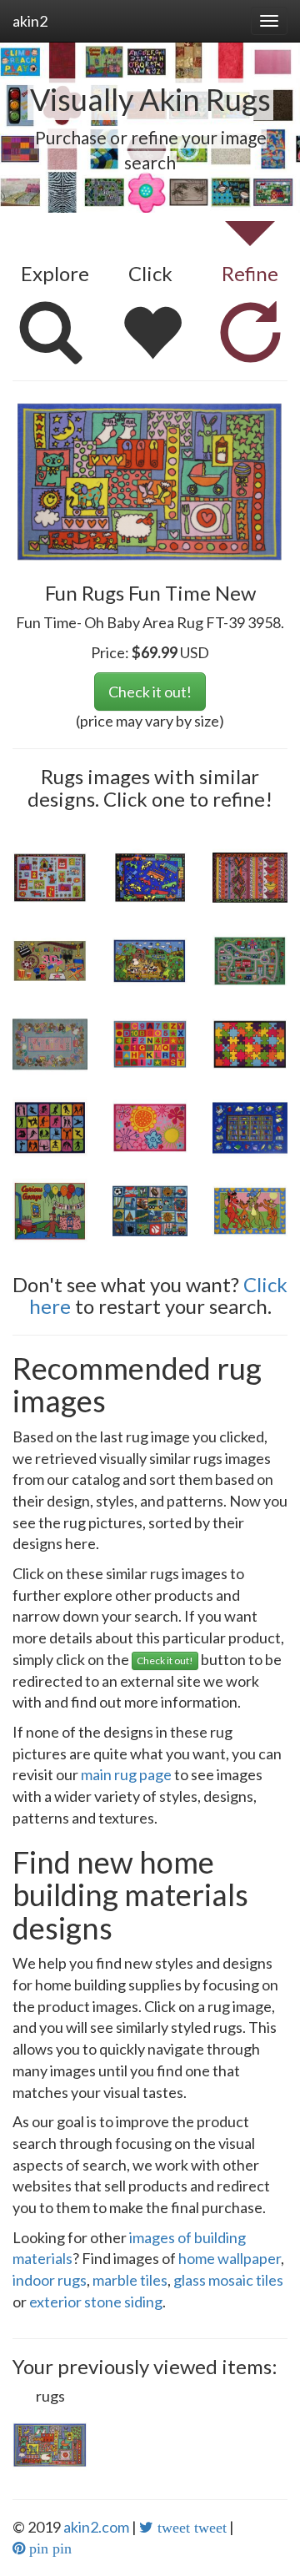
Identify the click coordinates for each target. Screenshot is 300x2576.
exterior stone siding (96, 2302)
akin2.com (96, 2527)
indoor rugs (50, 2280)
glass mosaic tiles (228, 2280)
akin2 (30, 21)
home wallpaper (230, 2258)
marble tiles (130, 2280)
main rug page (126, 1774)
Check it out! (150, 692)
